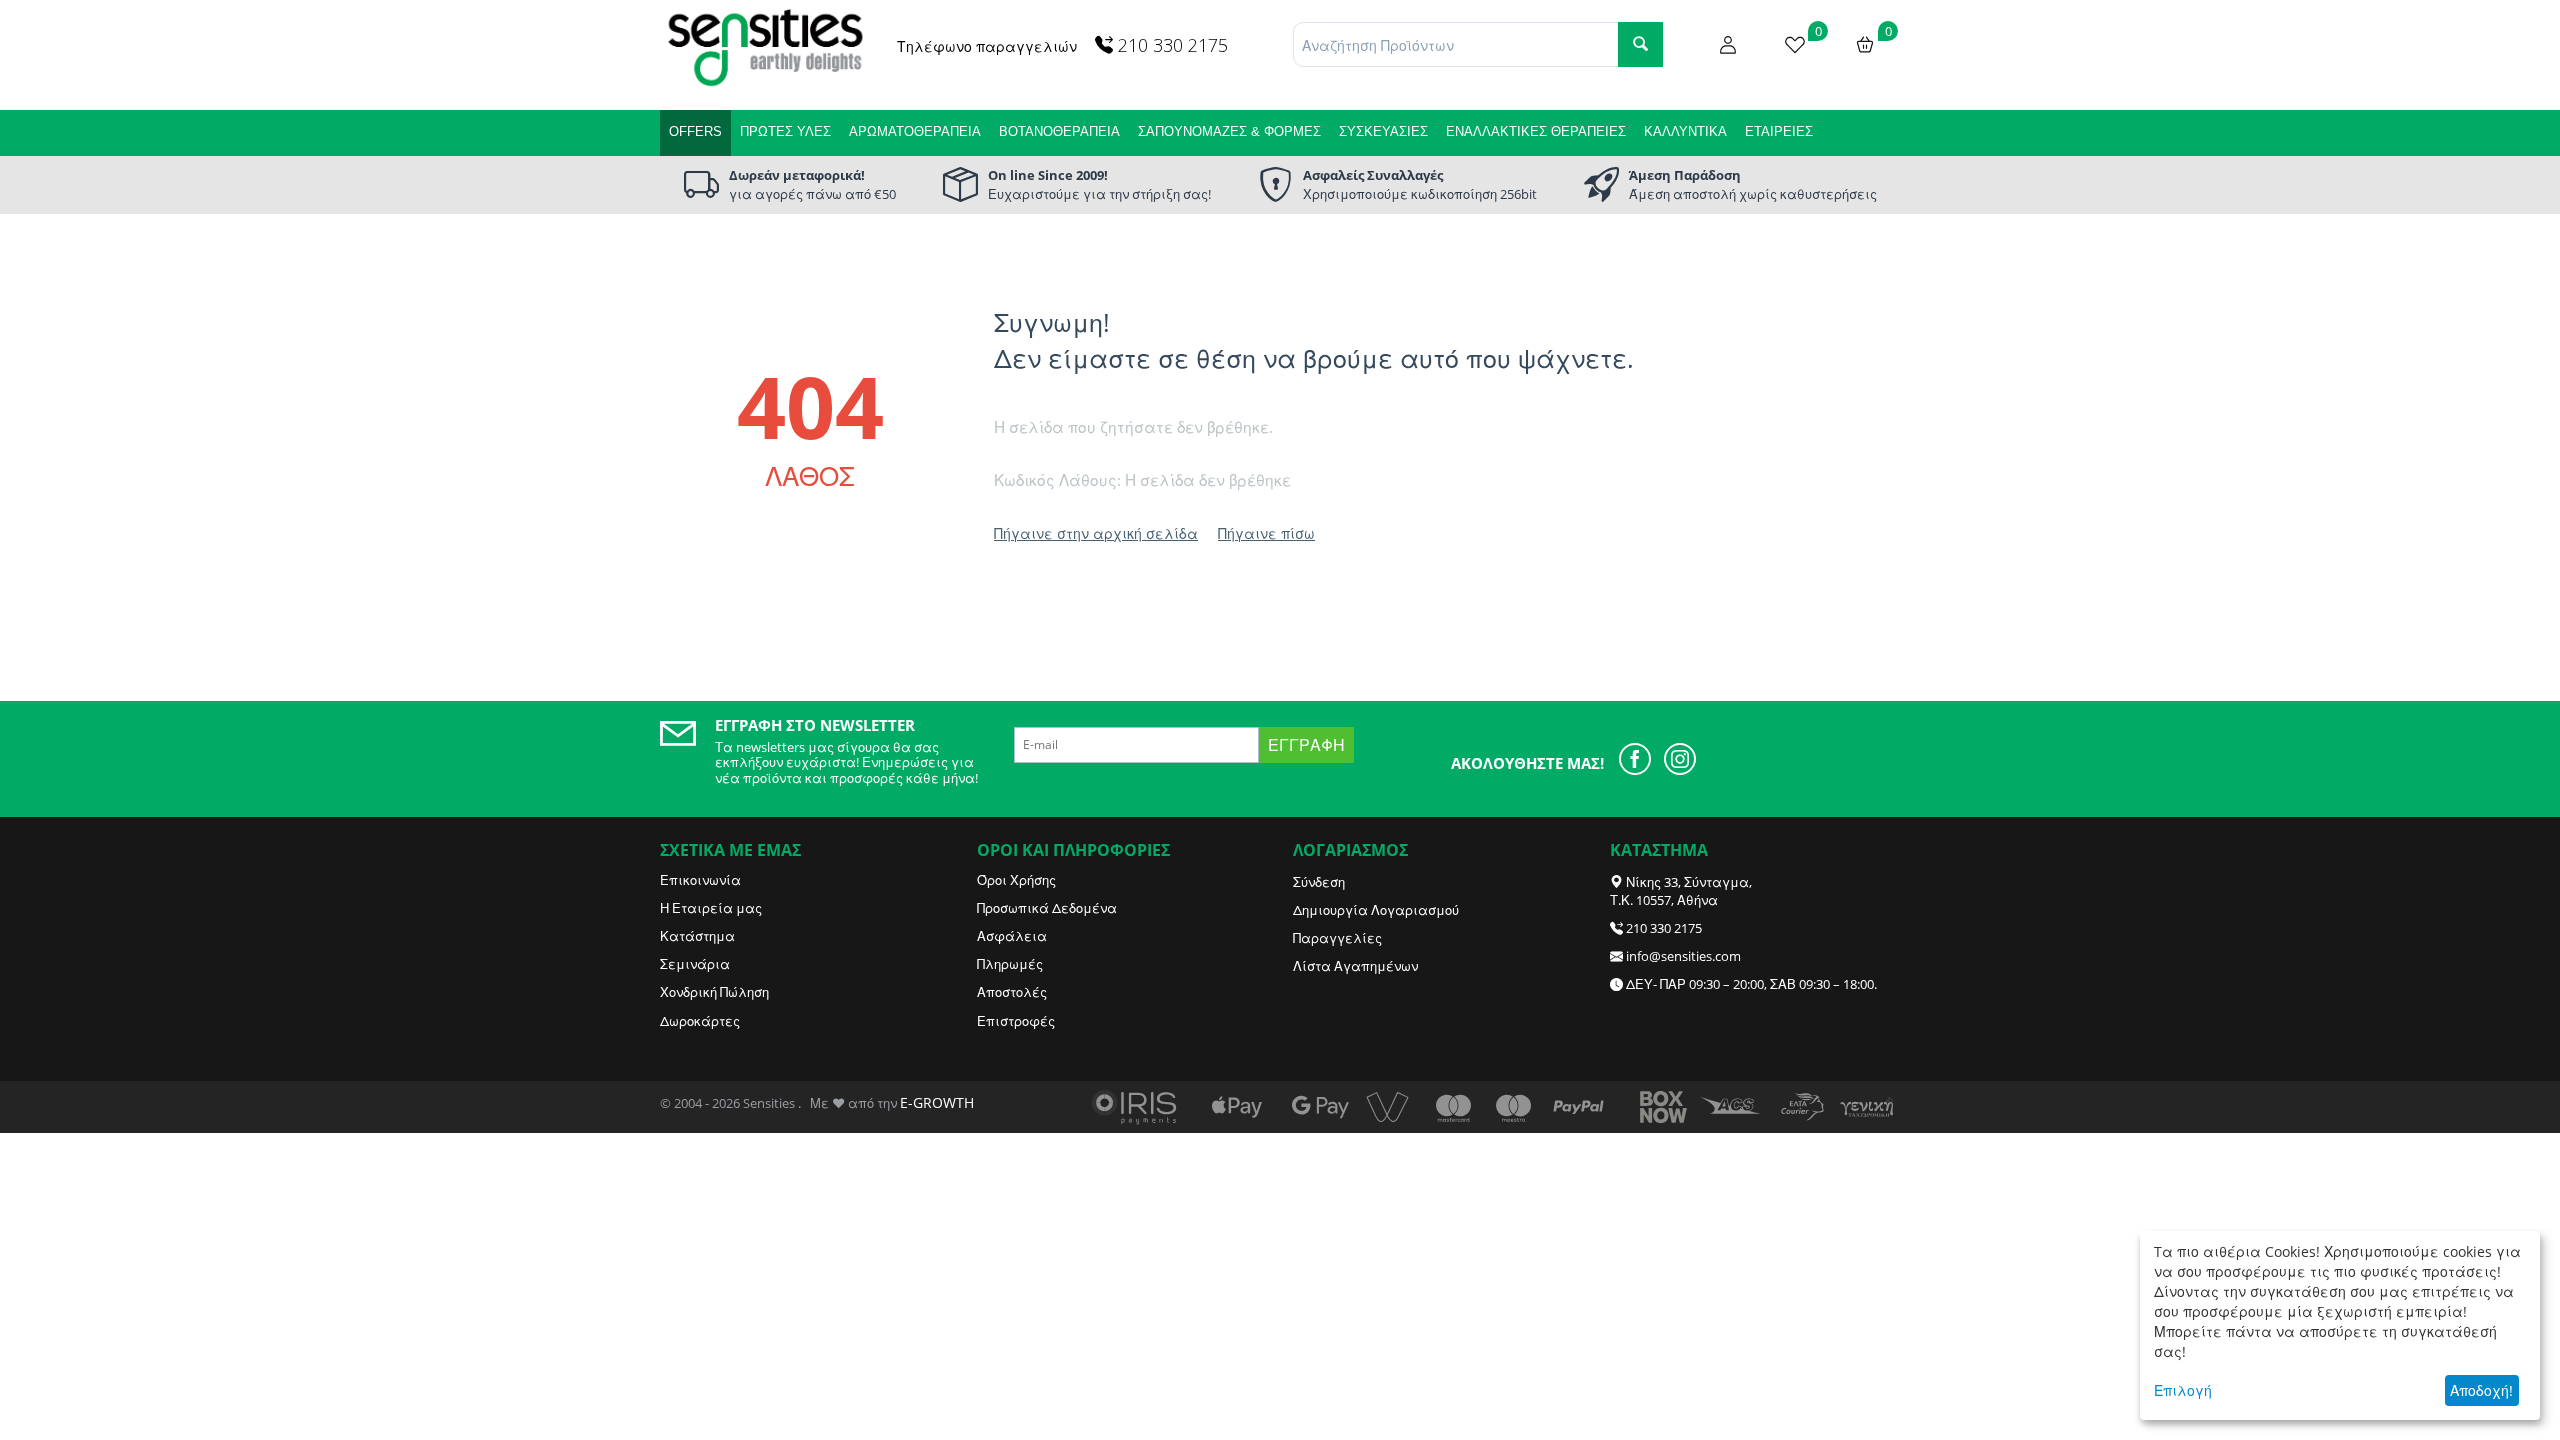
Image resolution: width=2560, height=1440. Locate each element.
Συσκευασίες (1383, 131)
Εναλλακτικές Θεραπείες (1536, 131)
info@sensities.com (1683, 956)
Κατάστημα (697, 936)
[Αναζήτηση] (1640, 44)
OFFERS (695, 131)
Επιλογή (2183, 1390)
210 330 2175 (1664, 928)
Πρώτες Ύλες (785, 131)
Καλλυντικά (1685, 131)
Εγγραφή (1306, 745)
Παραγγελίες (1337, 938)
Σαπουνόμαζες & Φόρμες (1229, 131)
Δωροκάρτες (700, 1021)
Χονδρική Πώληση (714, 992)
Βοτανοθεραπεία (1059, 131)
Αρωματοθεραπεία (915, 131)
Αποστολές (1012, 992)
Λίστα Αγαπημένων (1355, 966)
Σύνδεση (1319, 882)
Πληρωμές (1010, 964)
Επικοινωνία (700, 880)
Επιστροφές (1016, 1021)
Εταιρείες (1779, 131)
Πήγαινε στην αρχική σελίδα (1096, 533)
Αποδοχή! (2481, 1390)
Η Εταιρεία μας (711, 908)
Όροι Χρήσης (1016, 880)
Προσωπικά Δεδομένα (1047, 908)
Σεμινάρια (695, 964)
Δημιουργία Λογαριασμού (1376, 910)
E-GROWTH (937, 1102)
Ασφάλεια (1012, 936)
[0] (1795, 43)
